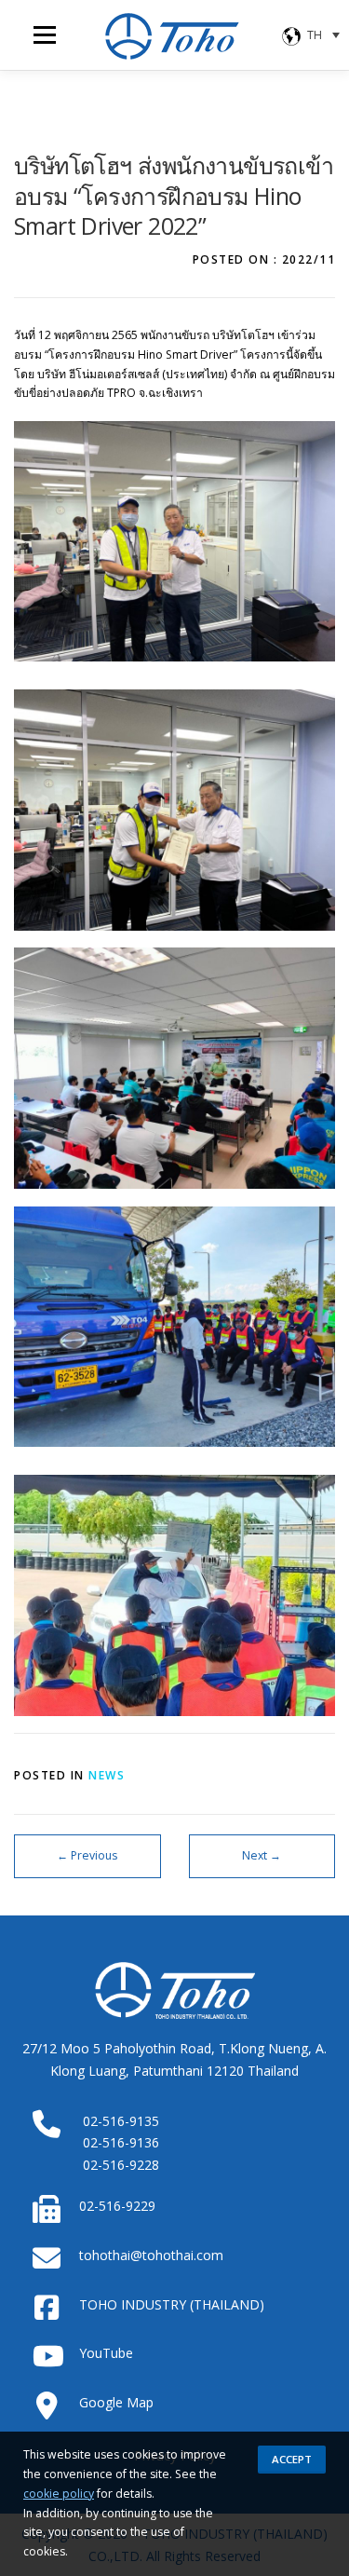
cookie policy (59, 2494)
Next (262, 1855)
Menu (43, 35)
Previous (87, 1855)
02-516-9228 (121, 2165)
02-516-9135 (121, 2121)
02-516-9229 (117, 2206)
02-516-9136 (121, 2142)
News (107, 1775)
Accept (292, 2459)
